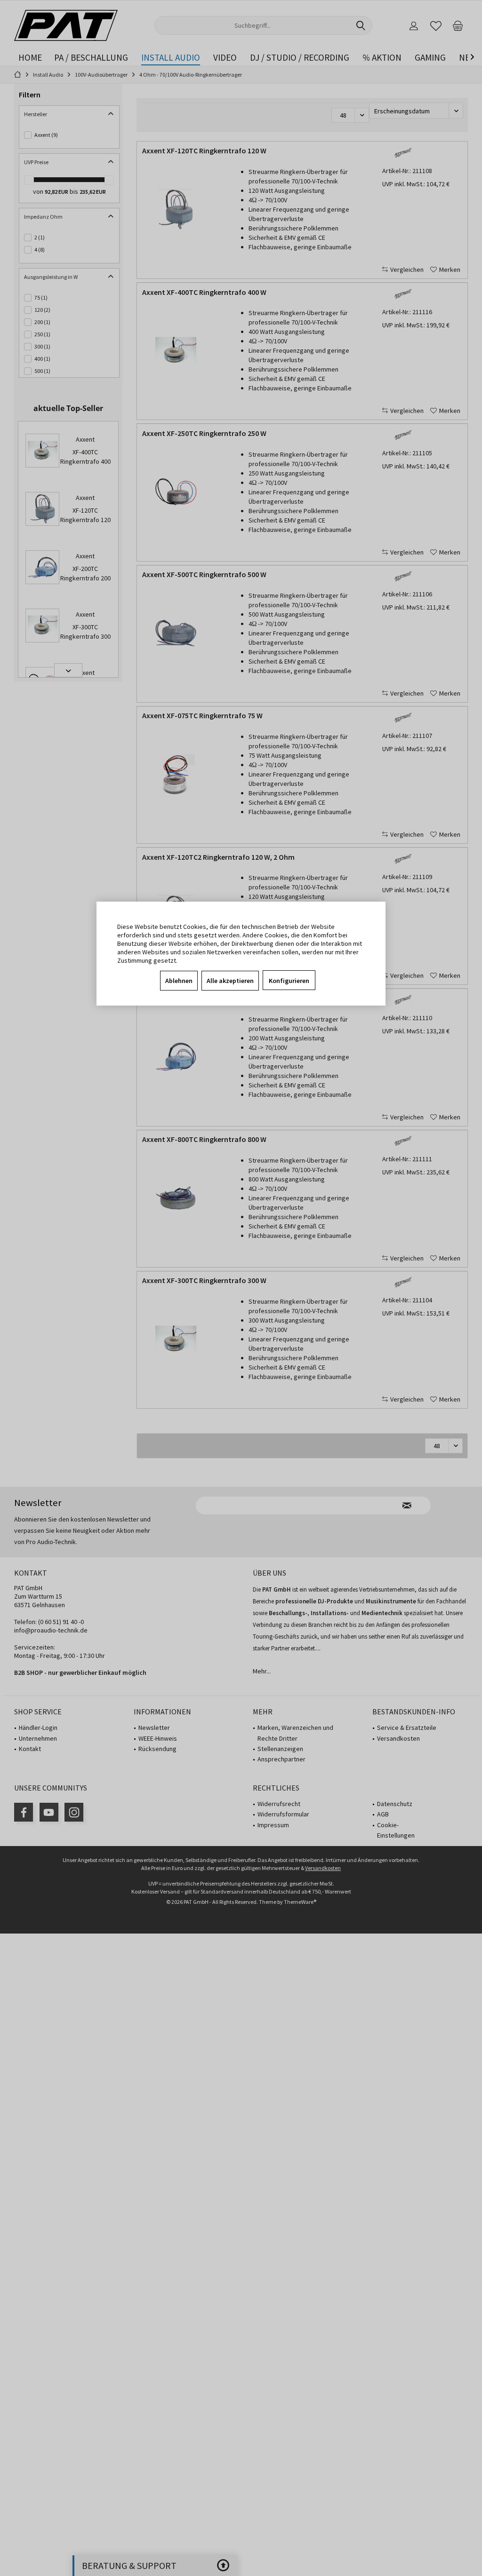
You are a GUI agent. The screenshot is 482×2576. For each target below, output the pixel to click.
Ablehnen (179, 981)
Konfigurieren (289, 981)
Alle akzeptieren (230, 981)
